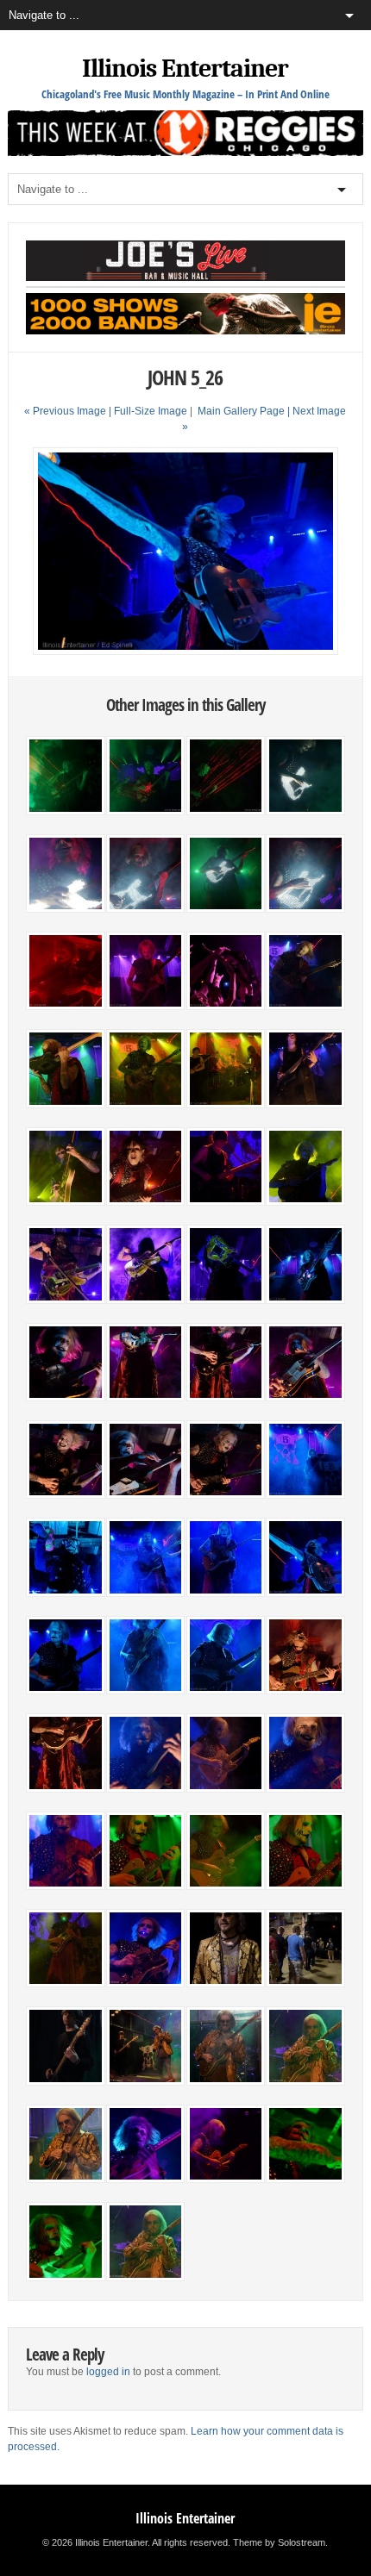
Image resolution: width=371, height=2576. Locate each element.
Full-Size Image (151, 411)
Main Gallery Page (241, 411)
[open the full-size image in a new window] (186, 652)
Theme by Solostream (279, 2542)
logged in (108, 2372)
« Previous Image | (69, 411)
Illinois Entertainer (185, 69)
